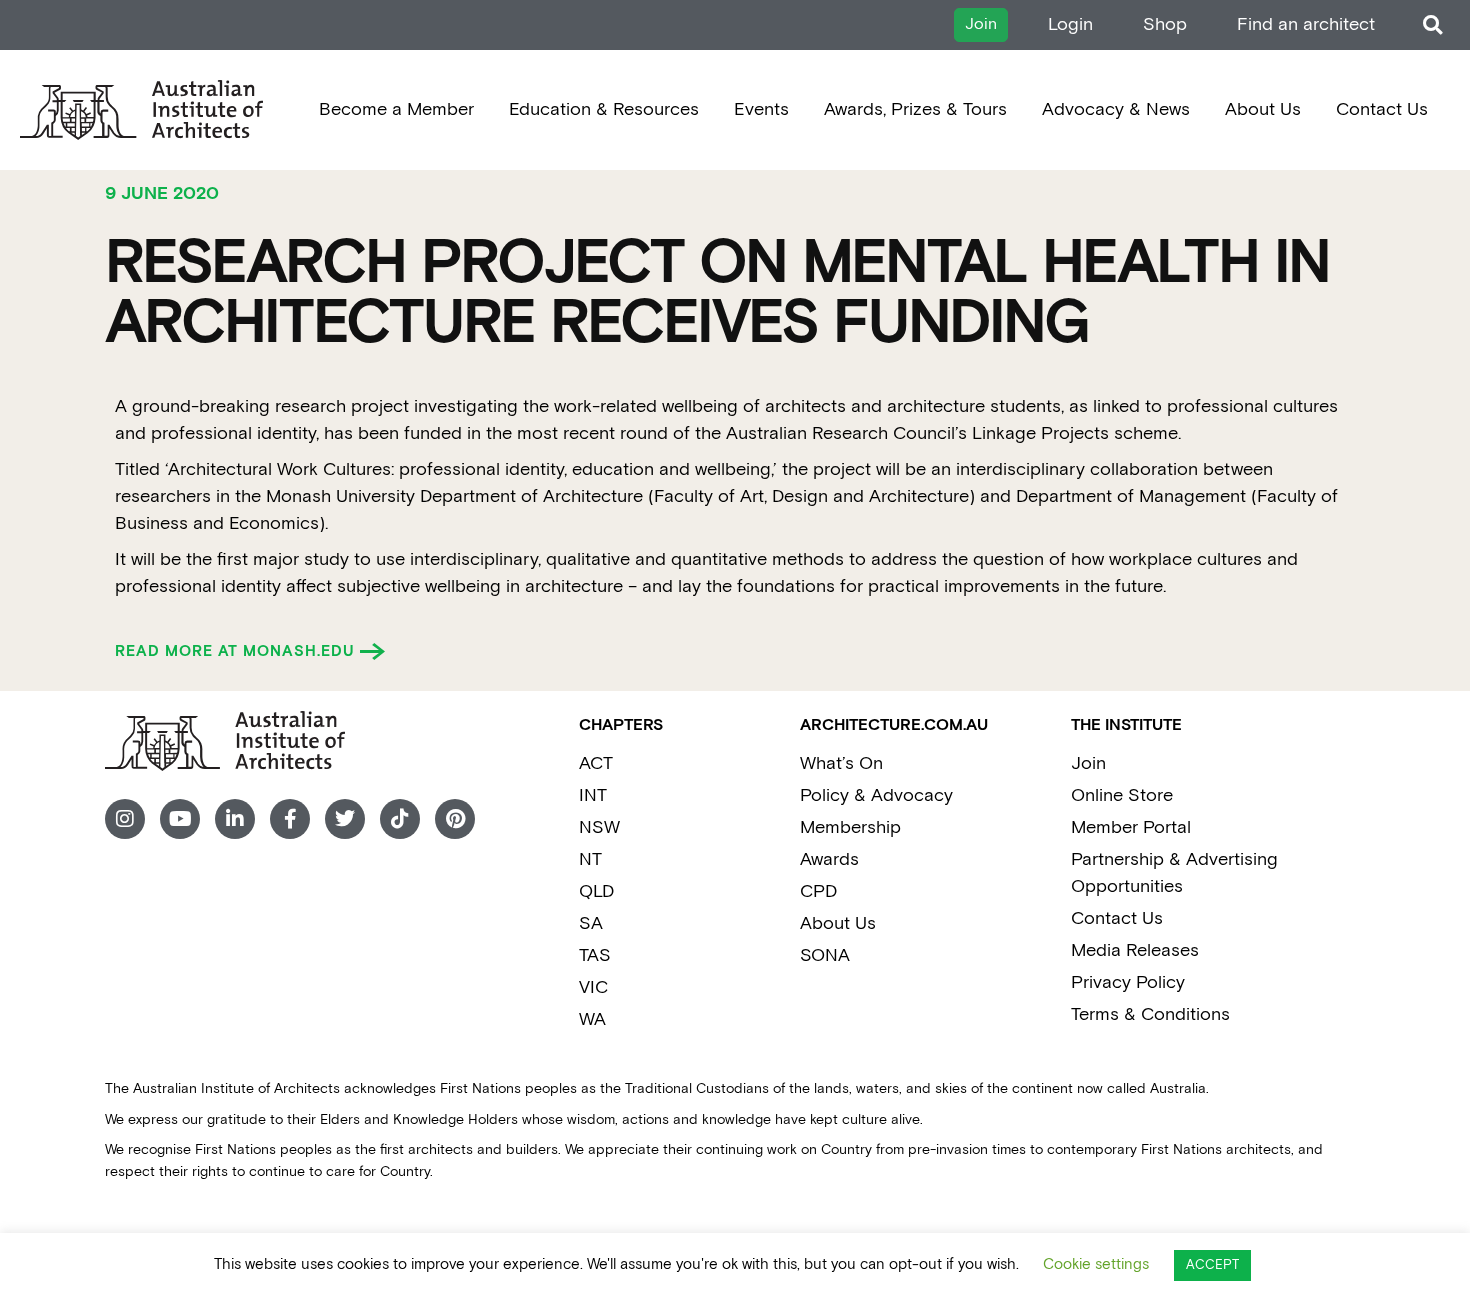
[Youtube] (180, 819)
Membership (850, 827)
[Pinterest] (455, 819)
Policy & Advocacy (876, 795)
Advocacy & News (1116, 109)
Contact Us (1382, 109)
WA (592, 1019)
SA (591, 923)
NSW (599, 827)
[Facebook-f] (290, 819)
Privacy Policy (1128, 982)
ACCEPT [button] (1212, 1265)
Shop (1165, 24)
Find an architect (1306, 24)
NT (590, 859)
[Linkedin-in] (235, 819)
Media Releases (1135, 950)
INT (593, 795)
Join (1088, 763)
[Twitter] (345, 819)
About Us (1263, 109)
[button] (1432, 25)
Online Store (1122, 795)
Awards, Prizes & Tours (915, 109)
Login (1070, 24)
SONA (825, 955)
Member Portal (1131, 827)
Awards (829, 859)
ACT (596, 763)
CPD (818, 891)
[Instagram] (125, 819)
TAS (595, 955)
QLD (596, 891)
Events (761, 109)
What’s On (841, 763)
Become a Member (396, 109)
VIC (593, 987)
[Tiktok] (400, 819)
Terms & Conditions (1150, 1014)
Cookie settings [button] (1096, 1264)
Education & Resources (604, 109)
